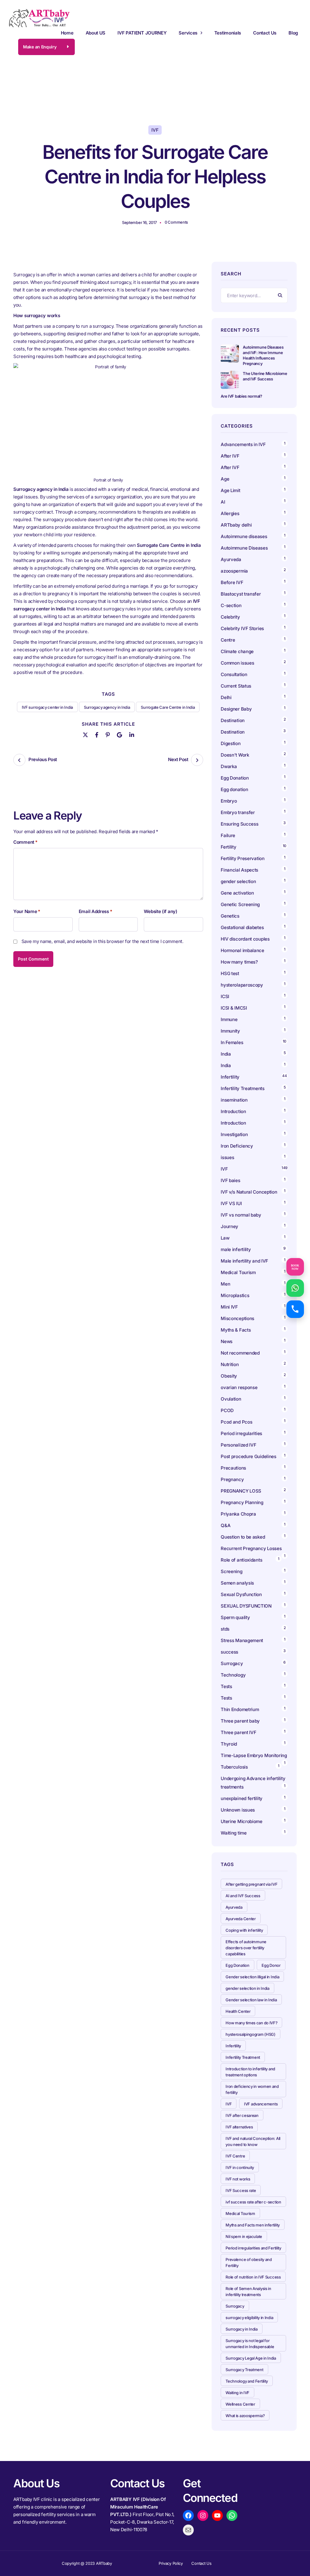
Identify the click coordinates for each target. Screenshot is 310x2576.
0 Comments (176, 222)
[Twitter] (85, 734)
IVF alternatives (239, 2127)
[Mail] (188, 2530)
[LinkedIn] (132, 734)
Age (225, 479)
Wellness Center (240, 2404)
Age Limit (230, 490)
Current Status (236, 686)
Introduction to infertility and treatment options (250, 2072)
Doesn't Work (235, 755)
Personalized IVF (238, 1445)
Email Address (96, 912)
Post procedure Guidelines (249, 1456)
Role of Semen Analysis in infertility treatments (248, 2292)
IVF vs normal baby (241, 1215)
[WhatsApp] (232, 2515)
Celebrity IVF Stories (242, 628)
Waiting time (234, 1833)
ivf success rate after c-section (253, 2202)
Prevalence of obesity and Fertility (249, 2262)
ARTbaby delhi (236, 525)
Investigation (234, 1134)
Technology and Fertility (247, 2381)
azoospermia (234, 571)
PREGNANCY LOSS (241, 1491)
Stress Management (242, 1640)
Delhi (226, 697)
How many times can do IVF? (251, 2023)
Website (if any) (160, 912)
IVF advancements (261, 2104)
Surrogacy (232, 1663)
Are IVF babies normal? (241, 396)
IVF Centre (235, 2156)
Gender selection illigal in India (252, 1977)
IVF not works (238, 2179)
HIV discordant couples (245, 939)
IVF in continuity (240, 2167)
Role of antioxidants (241, 1560)
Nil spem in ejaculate (244, 2236)
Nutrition (230, 1364)
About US (96, 33)
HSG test (230, 973)
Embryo (229, 801)
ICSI (225, 996)
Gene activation (237, 893)
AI (223, 502)
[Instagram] (203, 2515)
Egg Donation (235, 778)
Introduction (233, 1111)
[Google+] (119, 734)
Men (225, 1284)
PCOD (227, 1410)
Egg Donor (271, 1965)
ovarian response (239, 1387)
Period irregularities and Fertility (253, 2248)
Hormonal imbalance (242, 950)
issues (227, 1157)
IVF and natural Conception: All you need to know (253, 2141)
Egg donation (234, 789)
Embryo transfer (238, 812)
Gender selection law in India (251, 2000)
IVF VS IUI (231, 1203)
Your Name (27, 912)
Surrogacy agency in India (107, 707)
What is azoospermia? (245, 2416)
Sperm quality (235, 1617)
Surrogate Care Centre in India (168, 707)
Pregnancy (232, 1479)
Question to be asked (243, 1537)
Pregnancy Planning (242, 1502)
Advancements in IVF (243, 444)
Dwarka (229, 766)
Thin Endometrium (240, 1709)
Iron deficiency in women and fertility (252, 2089)
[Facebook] (97, 734)
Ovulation (231, 1399)
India (226, 1054)
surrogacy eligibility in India (249, 2318)
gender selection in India (247, 1988)
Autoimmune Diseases (244, 548)
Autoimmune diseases (244, 536)
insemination (234, 1100)
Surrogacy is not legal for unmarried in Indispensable (250, 2344)
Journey (229, 1226)
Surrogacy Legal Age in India (251, 2358)
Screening (231, 1571)
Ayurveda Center (241, 1919)
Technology (233, 1675)
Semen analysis (237, 1583)
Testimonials (228, 33)
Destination (233, 720)
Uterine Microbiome (242, 1821)
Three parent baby (240, 1721)
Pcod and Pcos (237, 1422)
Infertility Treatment (243, 2057)
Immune (229, 1019)
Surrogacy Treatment (244, 2370)
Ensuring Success (239, 824)
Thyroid (229, 1744)
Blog (293, 33)
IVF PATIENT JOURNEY (142, 33)
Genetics (230, 916)
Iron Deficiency (237, 1146)
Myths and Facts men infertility (253, 2225)
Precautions (233, 1468)
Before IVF (232, 582)
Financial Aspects (239, 870)
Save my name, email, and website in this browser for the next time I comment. (102, 941)
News (227, 1341)
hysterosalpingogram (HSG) (251, 2034)
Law (225, 1238)
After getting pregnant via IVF (251, 1884)
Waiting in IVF (237, 2393)
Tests (226, 1686)
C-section (231, 605)
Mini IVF (229, 1307)
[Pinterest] (108, 734)
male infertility (236, 1249)
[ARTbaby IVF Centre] (39, 18)
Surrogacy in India (242, 2329)
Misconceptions (237, 1318)
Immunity (230, 1031)
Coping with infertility (244, 1930)
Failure (228, 835)
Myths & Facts (236, 1330)
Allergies (230, 513)
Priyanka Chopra (238, 1514)
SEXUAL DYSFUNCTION (246, 1606)
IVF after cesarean (242, 2115)
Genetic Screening (240, 904)
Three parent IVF (238, 1732)
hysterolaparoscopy (242, 985)
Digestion (231, 743)
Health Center (238, 2011)
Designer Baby (236, 709)
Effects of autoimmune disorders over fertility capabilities (246, 1948)
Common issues (237, 663)
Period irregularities (241, 1433)
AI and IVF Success (243, 1896)
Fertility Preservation (242, 858)
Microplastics (235, 1295)
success (229, 1652)
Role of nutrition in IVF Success (253, 2277)
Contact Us (265, 33)
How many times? (239, 962)
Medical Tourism (238, 1272)
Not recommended (240, 1353)
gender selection (238, 881)
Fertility (228, 847)
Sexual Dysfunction (241, 1594)
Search (280, 295)
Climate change (237, 651)
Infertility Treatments (242, 1088)
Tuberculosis (234, 1767)
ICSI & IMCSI (234, 1008)
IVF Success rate (241, 2190)
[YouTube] (217, 2515)
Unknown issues (238, 1810)
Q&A (226, 1525)
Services (188, 33)
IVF (155, 130)
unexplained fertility (242, 1798)
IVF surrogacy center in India (47, 707)
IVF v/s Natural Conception (249, 1192)
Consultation (234, 674)
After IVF (230, 456)
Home (67, 33)
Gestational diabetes (242, 927)
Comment (25, 842)
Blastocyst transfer (241, 594)
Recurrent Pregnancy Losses (251, 1548)
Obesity (229, 1376)
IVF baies (230, 1180)
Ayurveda (231, 559)
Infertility (230, 1077)
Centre (228, 640)
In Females (232, 1042)
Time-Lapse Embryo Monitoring (254, 1755)
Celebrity (230, 617)
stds (225, 1629)
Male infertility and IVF (244, 1261)
